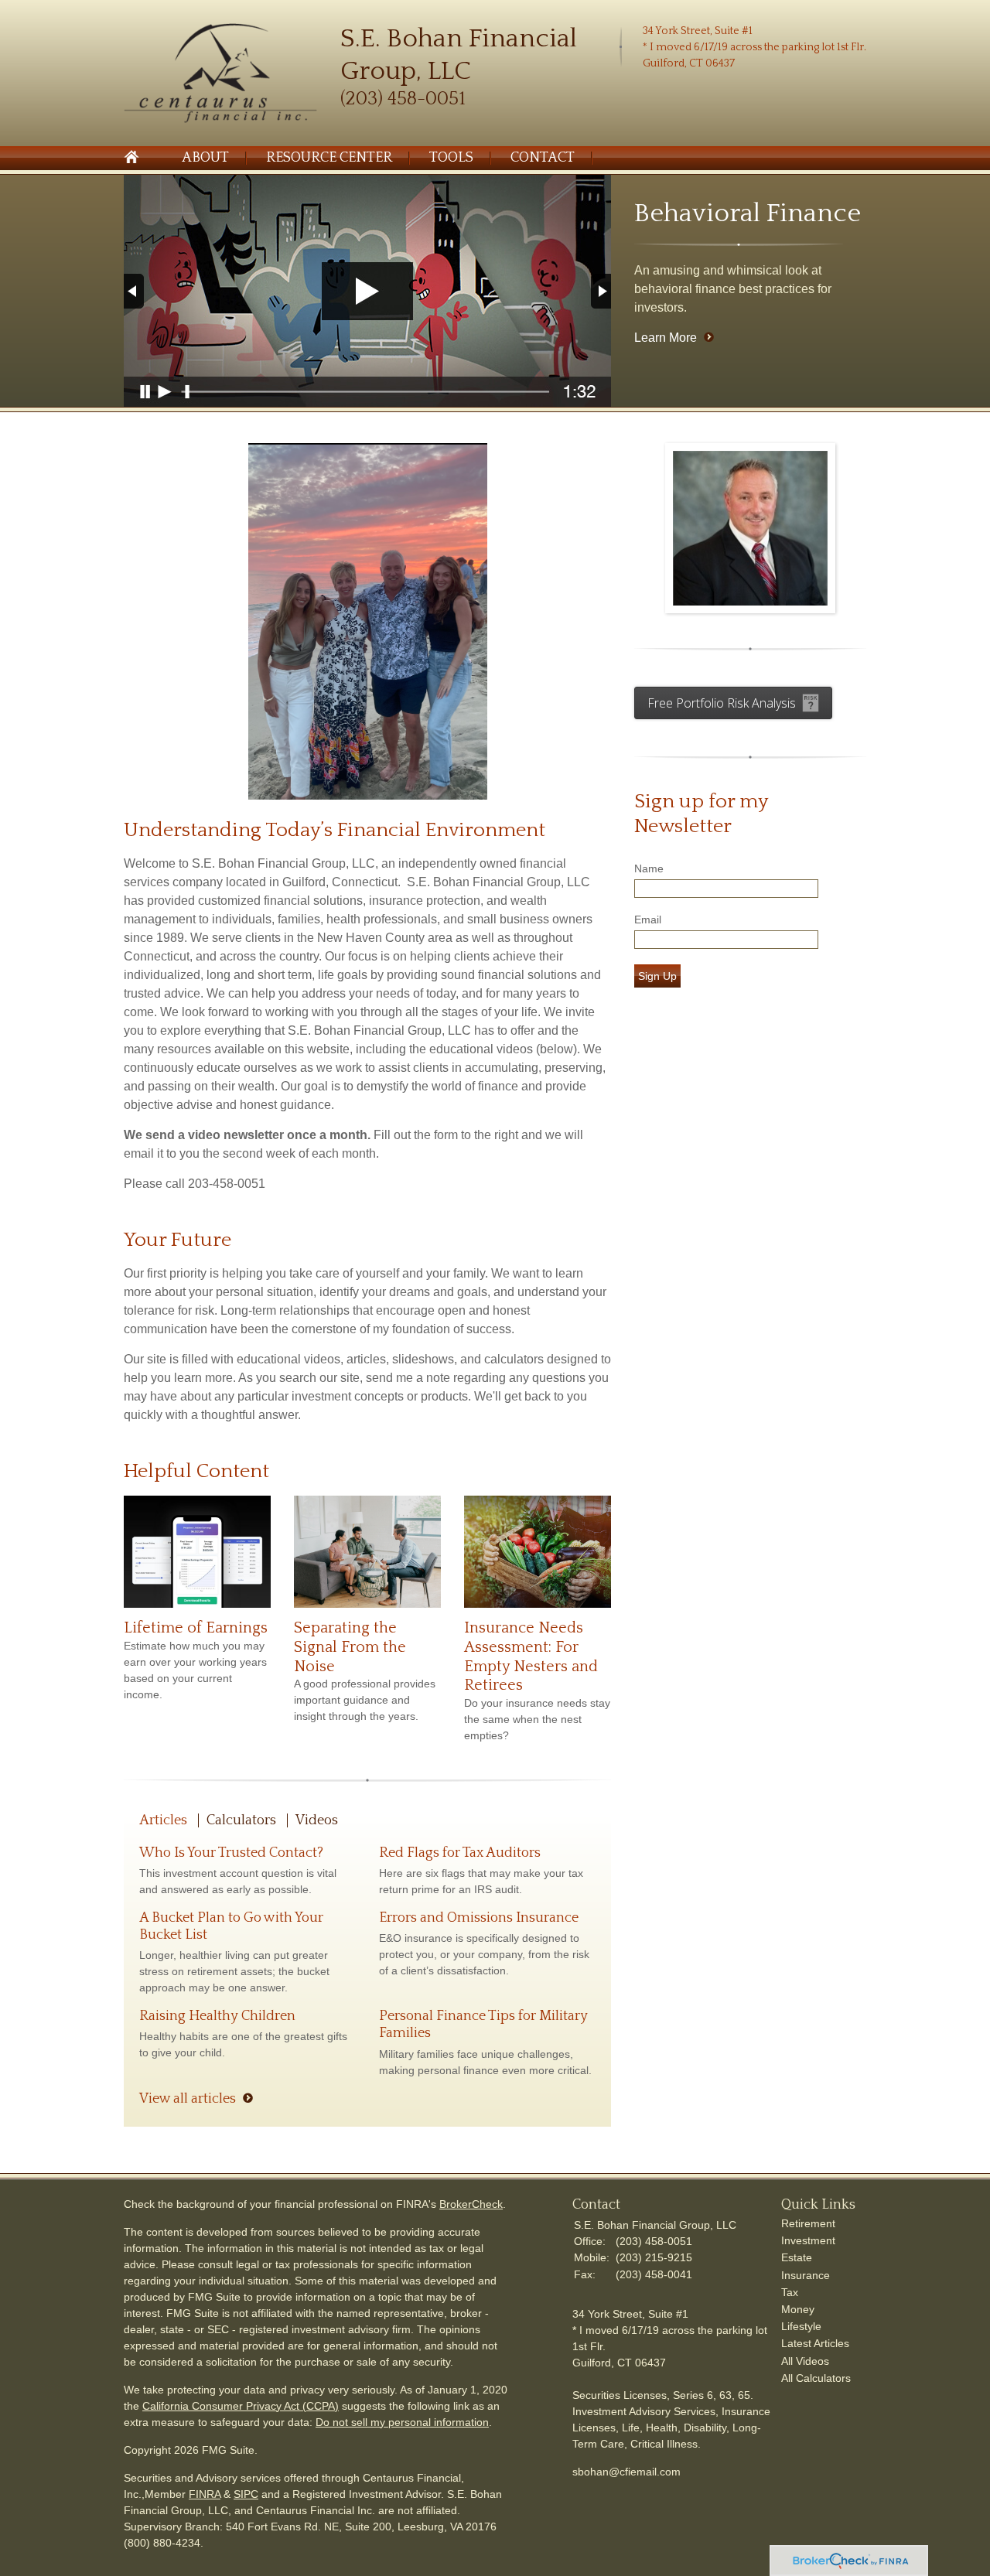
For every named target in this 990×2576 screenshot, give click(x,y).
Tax (790, 2292)
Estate (797, 2257)
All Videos (805, 2361)
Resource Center (329, 158)
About (205, 158)
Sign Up (657, 976)
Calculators (241, 1820)
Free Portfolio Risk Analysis (722, 703)
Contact (543, 158)
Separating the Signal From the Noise (350, 1647)
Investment (808, 2240)
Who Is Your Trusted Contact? (231, 1853)
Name (649, 868)
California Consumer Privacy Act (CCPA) (241, 2406)
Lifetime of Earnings (196, 1628)
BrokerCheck (471, 2204)
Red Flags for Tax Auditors (460, 1853)
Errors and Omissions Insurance (479, 1918)
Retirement (808, 2223)
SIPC (246, 2494)
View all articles (188, 2099)
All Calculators (816, 2378)
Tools (451, 158)
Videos (317, 1820)
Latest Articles (815, 2343)
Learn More (666, 338)
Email (648, 920)
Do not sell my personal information (402, 2422)
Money (798, 2309)
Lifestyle (801, 2326)
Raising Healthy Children (217, 2016)
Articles (163, 1820)
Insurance (806, 2275)
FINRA (205, 2494)
